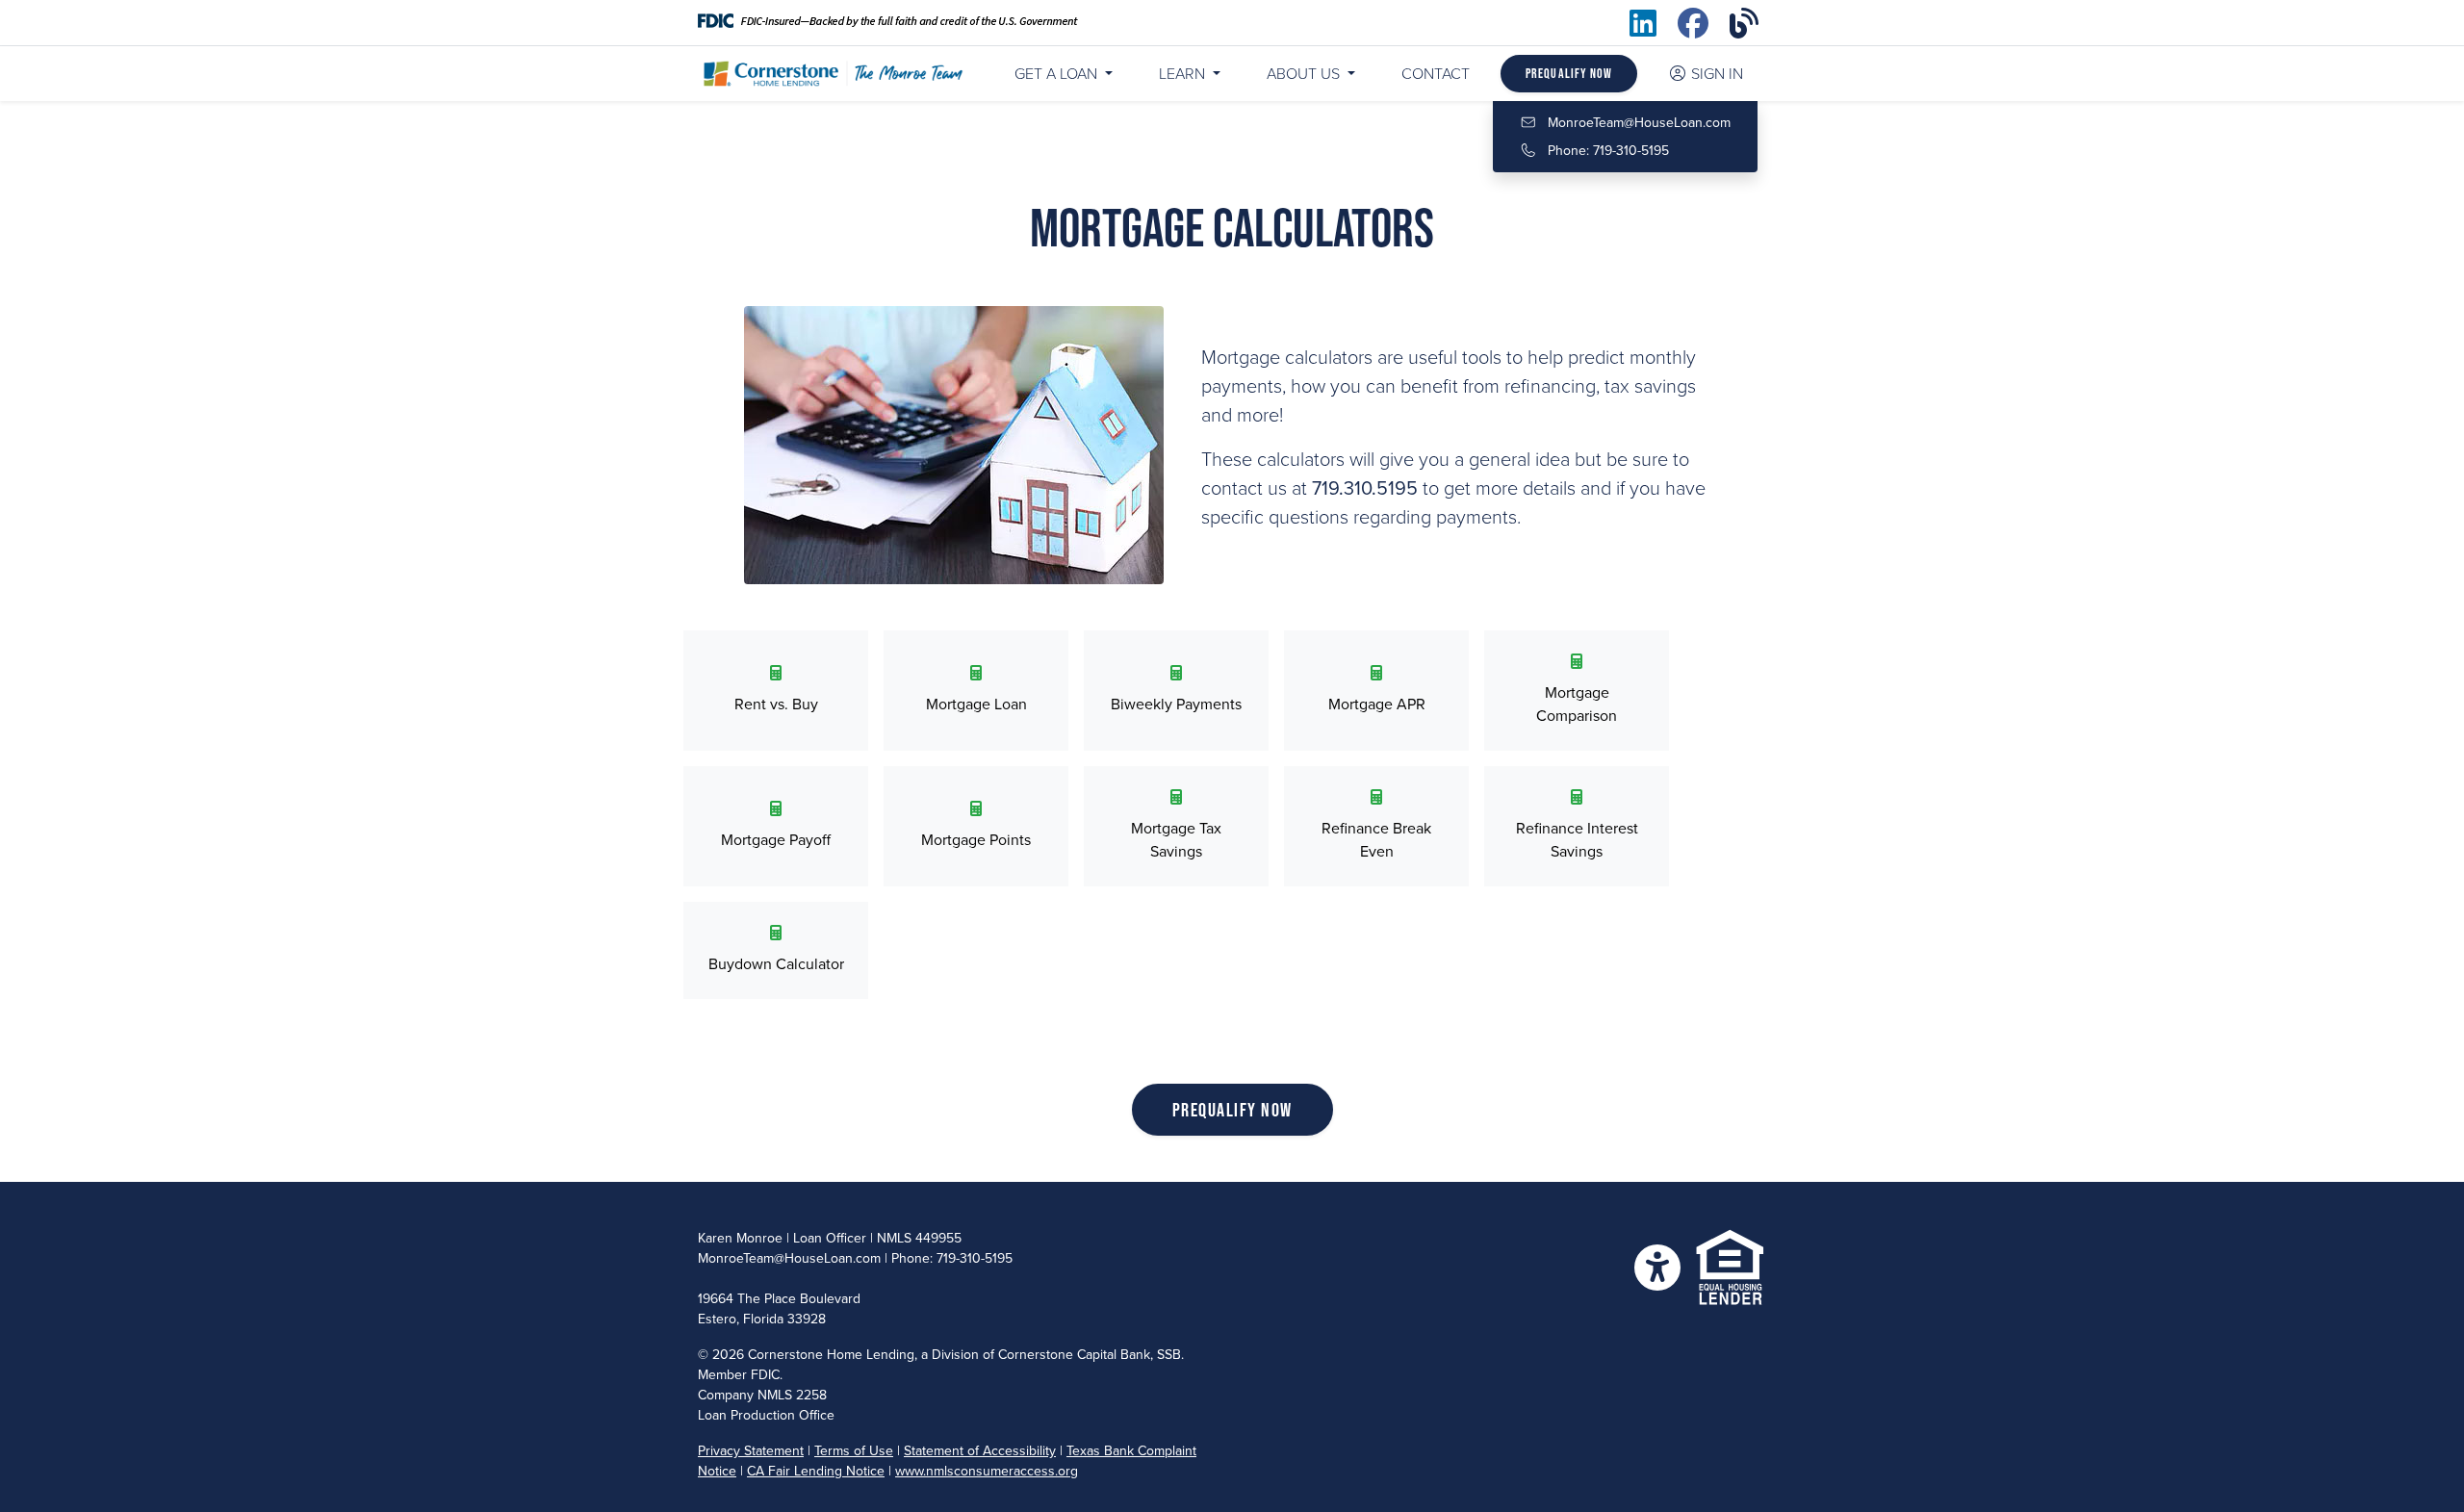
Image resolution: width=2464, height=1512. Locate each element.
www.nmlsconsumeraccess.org (987, 1471)
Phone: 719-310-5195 (1606, 151)
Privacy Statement (751, 1451)
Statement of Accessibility (980, 1451)
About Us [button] (1305, 74)
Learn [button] (1184, 74)
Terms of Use (854, 1451)
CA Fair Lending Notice (816, 1471)
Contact (1436, 74)
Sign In (1717, 74)
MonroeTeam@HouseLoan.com (1639, 123)
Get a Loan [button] (1056, 74)
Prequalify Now (1569, 73)
